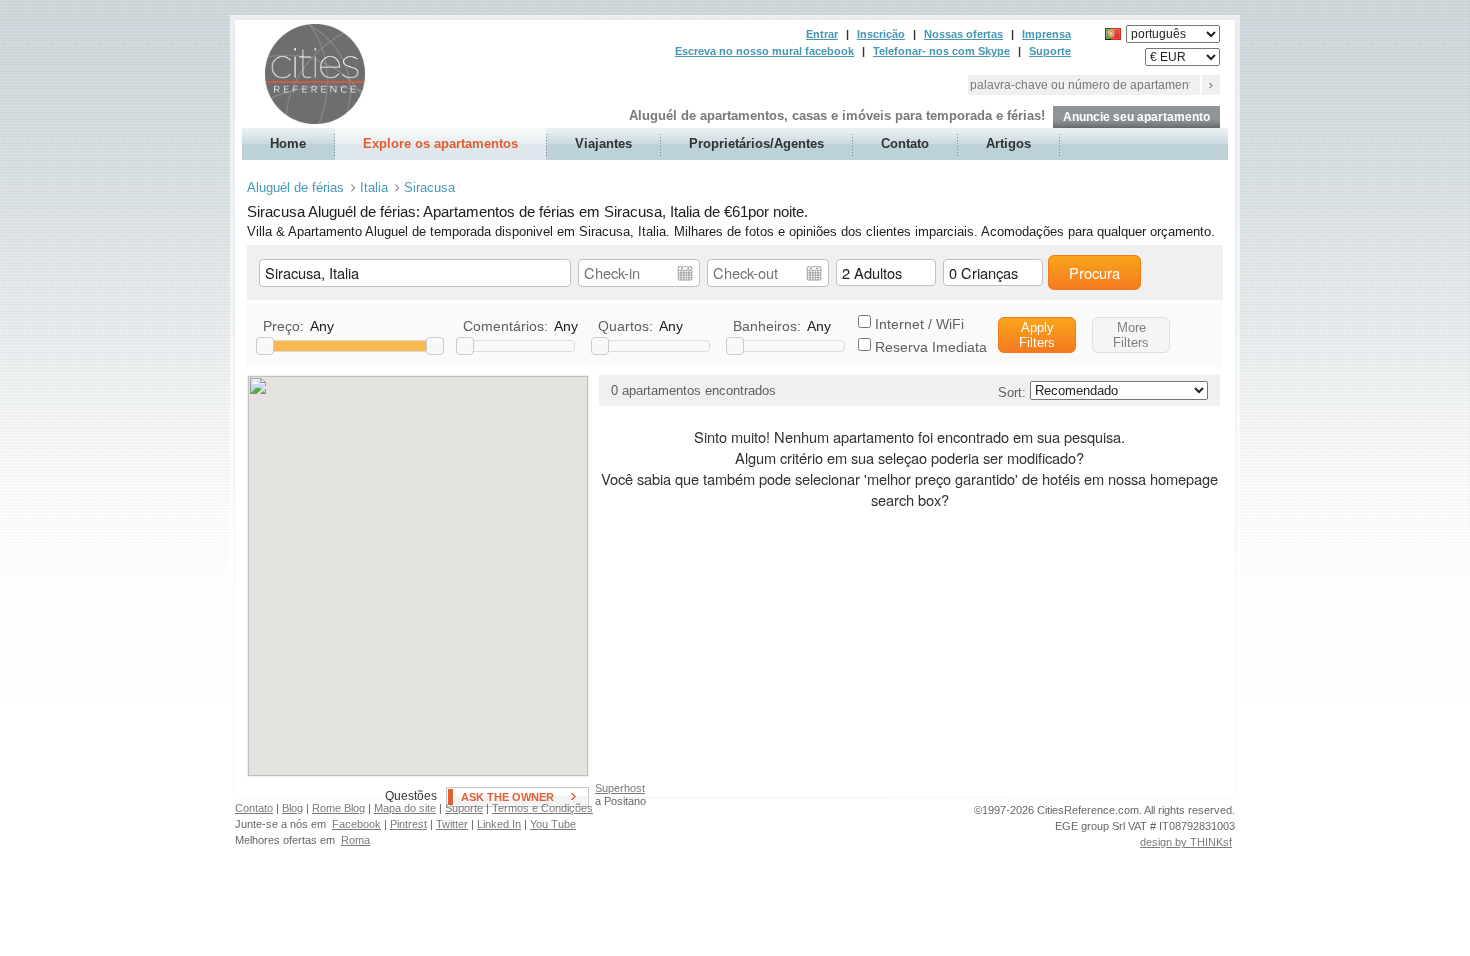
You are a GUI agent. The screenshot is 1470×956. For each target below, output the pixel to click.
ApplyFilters (1037, 335)
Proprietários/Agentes (756, 143)
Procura (1094, 272)
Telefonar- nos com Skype (941, 51)
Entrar (822, 34)
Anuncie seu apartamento (1136, 117)
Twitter (452, 824)
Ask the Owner (507, 797)
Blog (292, 808)
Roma (355, 840)
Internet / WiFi (919, 324)
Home (288, 143)
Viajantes (603, 143)
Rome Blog (338, 808)
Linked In (499, 824)
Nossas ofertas (963, 34)
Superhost (620, 788)
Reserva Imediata (931, 347)
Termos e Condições (542, 808)
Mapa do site (405, 808)
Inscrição (881, 34)
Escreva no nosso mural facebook (764, 51)
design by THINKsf (1186, 842)
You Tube (553, 824)
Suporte (1050, 51)
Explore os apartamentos (440, 143)
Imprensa (1046, 34)
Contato (905, 143)
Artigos (1008, 143)
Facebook (356, 824)
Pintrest (408, 824)
